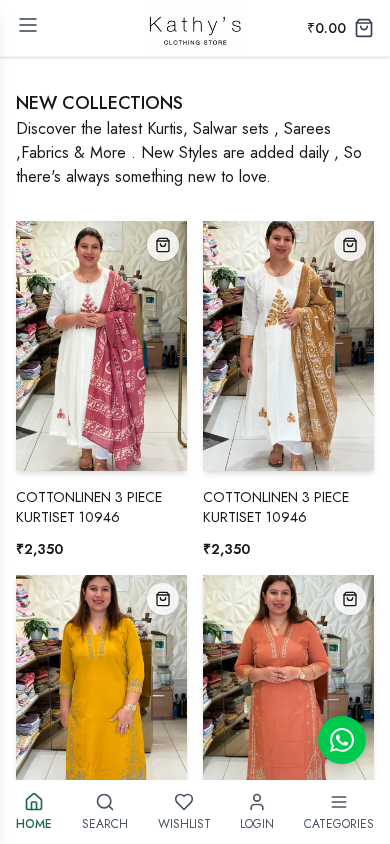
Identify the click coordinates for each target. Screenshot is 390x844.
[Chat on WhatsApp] (342, 740)
